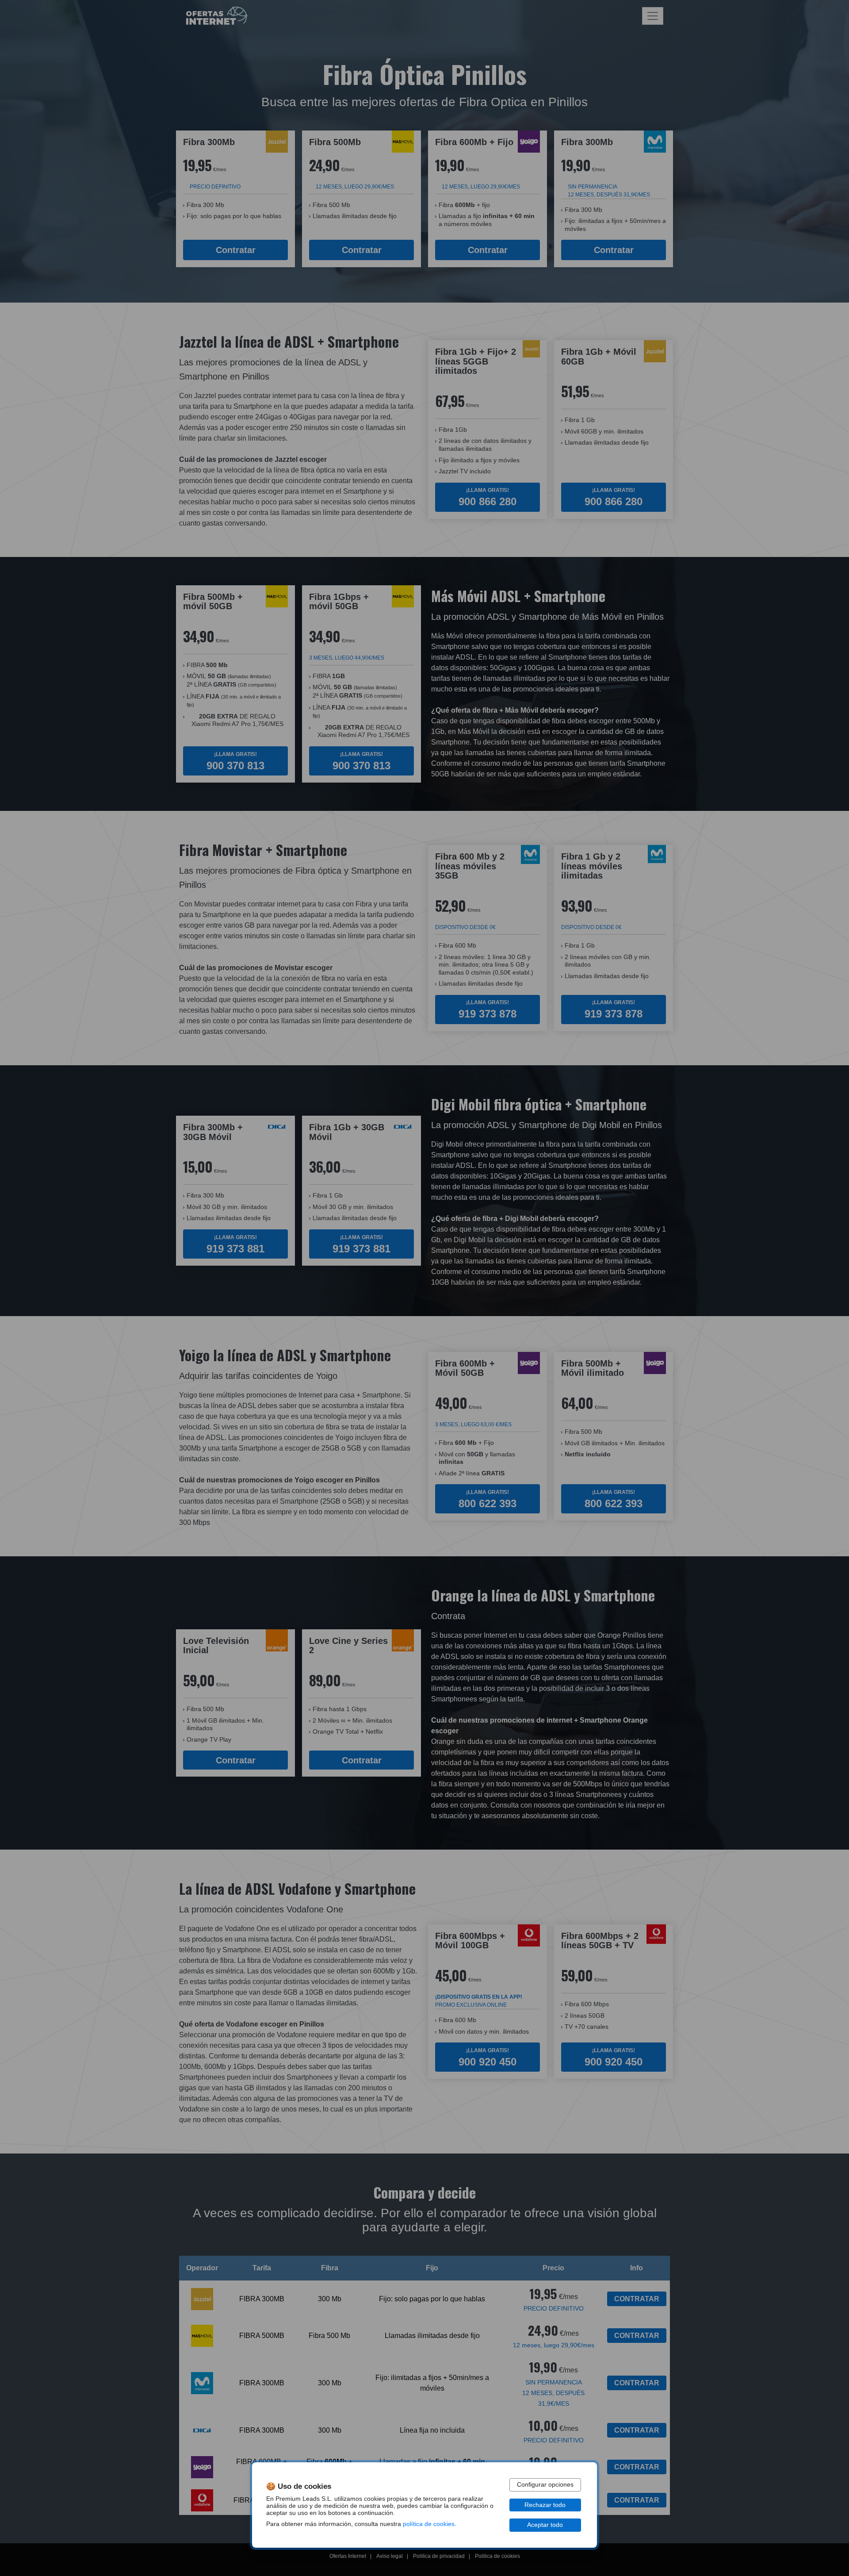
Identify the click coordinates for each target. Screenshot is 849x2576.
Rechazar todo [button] (545, 2505)
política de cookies (429, 2524)
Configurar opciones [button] (545, 2485)
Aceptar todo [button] (545, 2525)
